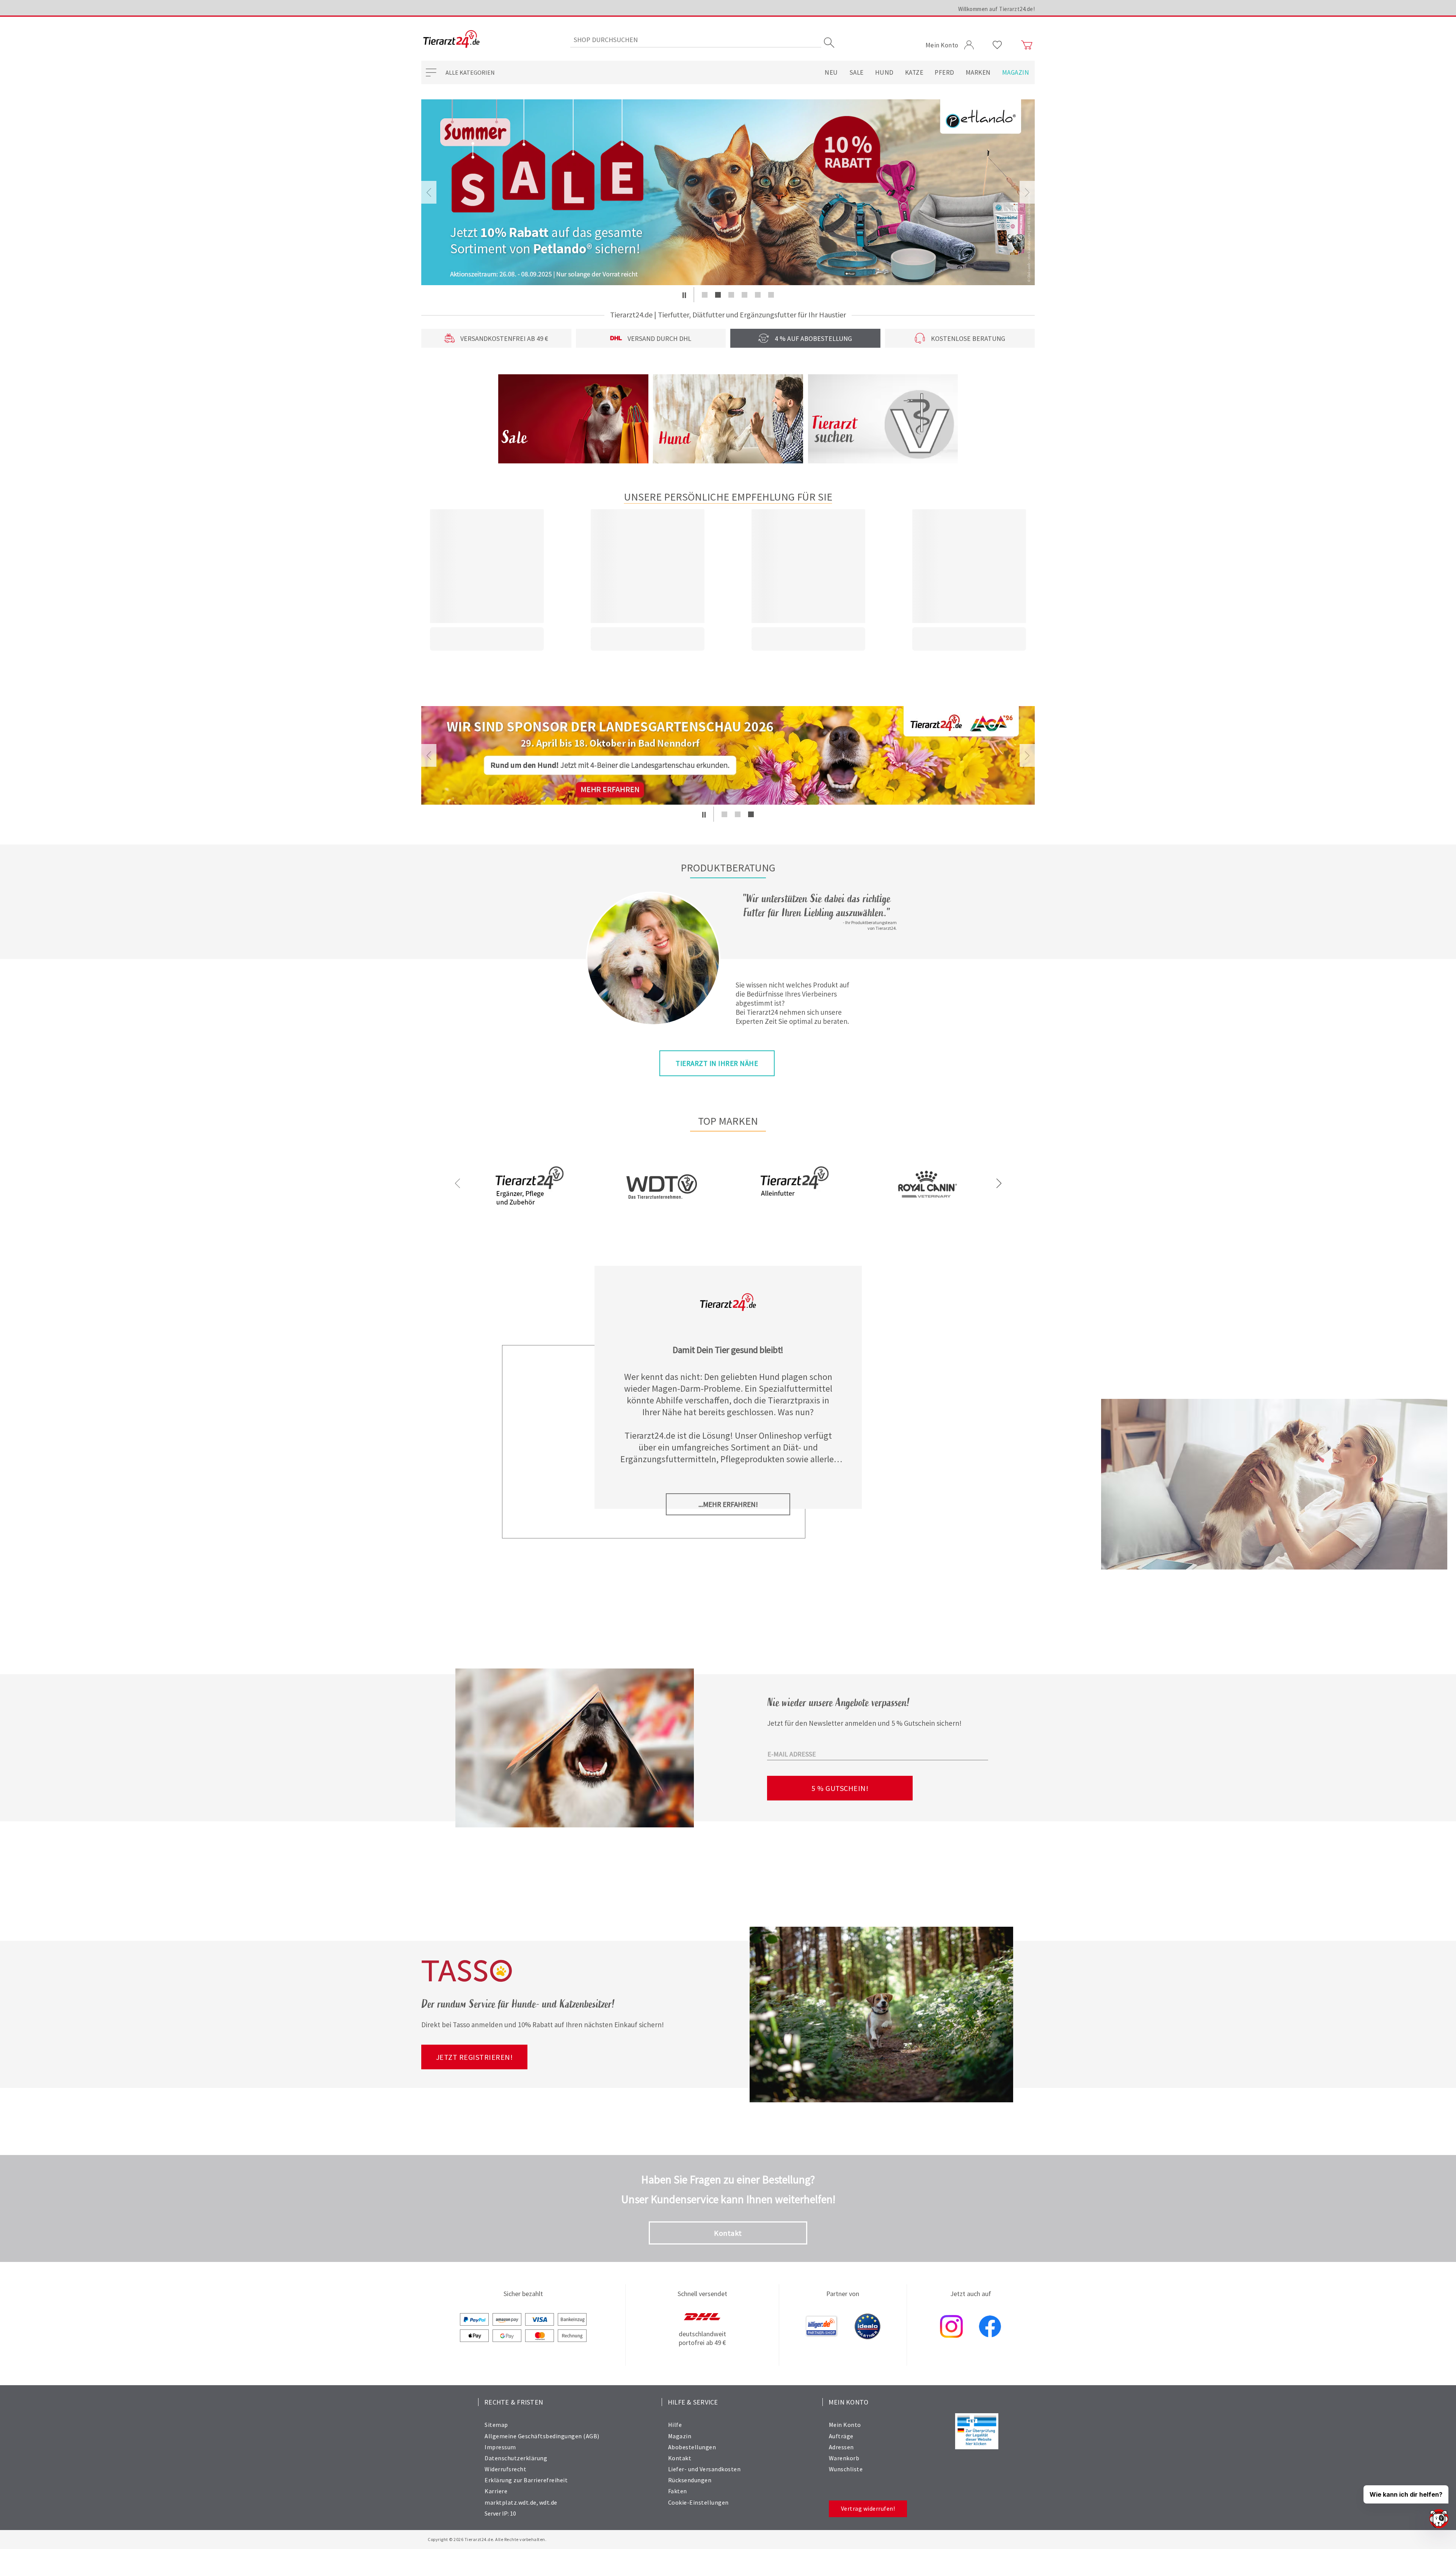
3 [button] (731, 295)
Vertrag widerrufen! (868, 2508)
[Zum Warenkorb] (1027, 45)
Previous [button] (429, 192)
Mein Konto (845, 2425)
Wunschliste (846, 2469)
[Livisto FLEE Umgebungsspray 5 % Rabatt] (728, 192)
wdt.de (548, 2502)
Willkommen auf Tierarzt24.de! (997, 9)
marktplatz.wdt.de (511, 2502)
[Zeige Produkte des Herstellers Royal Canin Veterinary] (927, 1212)
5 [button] (758, 295)
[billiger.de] (822, 2327)
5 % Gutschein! (840, 1788)
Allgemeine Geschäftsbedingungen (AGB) (542, 2436)
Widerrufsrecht (505, 2469)
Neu (831, 72)
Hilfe (675, 2425)
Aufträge (841, 2436)
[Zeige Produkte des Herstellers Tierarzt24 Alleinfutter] (794, 1211)
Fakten (678, 2491)
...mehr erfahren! (728, 1504)
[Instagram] (951, 2327)
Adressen (841, 2447)
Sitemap (496, 2425)
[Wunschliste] (997, 45)
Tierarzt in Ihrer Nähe (717, 1063)
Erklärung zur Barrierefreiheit (526, 2480)
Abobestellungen (692, 2447)
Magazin (1016, 72)
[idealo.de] (868, 2327)
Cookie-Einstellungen (698, 2502)
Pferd (945, 72)
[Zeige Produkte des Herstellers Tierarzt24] (529, 1211)
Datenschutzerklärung (516, 2458)
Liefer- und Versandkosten (704, 2469)
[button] (684, 295)
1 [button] (705, 295)
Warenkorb (844, 2458)
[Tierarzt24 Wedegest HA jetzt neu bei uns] (728, 755)
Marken (978, 72)
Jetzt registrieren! (475, 2057)
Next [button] (1027, 192)
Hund (884, 72)
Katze (914, 72)
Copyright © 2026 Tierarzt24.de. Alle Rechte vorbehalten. (487, 2539)
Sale (857, 72)
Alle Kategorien (470, 72)
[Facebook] (990, 2327)
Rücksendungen (690, 2480)
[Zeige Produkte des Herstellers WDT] (662, 1223)
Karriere (496, 2491)
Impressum (500, 2447)
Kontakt (728, 2233)
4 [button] (744, 295)
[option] (728, 192)
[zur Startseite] (451, 40)
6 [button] (771, 295)
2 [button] (718, 295)
